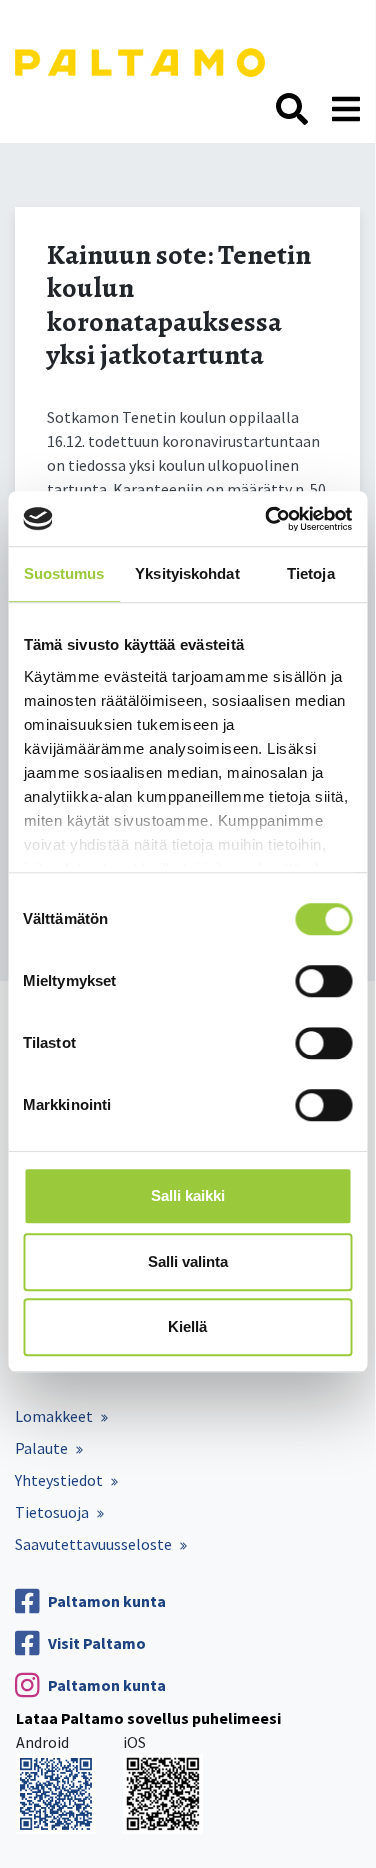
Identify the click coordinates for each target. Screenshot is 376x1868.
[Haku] (292, 110)
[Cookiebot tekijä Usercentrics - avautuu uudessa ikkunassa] (267, 519)
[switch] (323, 981)
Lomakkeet (54, 1416)
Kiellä (187, 1326)
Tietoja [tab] (311, 573)
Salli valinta (188, 1261)
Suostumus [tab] (64, 573)
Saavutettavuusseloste (93, 1544)
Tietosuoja (52, 1512)
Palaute (41, 1448)
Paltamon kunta (107, 1601)
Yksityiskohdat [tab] (187, 573)
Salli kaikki (188, 1195)
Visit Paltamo (97, 1643)
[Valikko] (346, 110)
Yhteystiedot (59, 1480)
